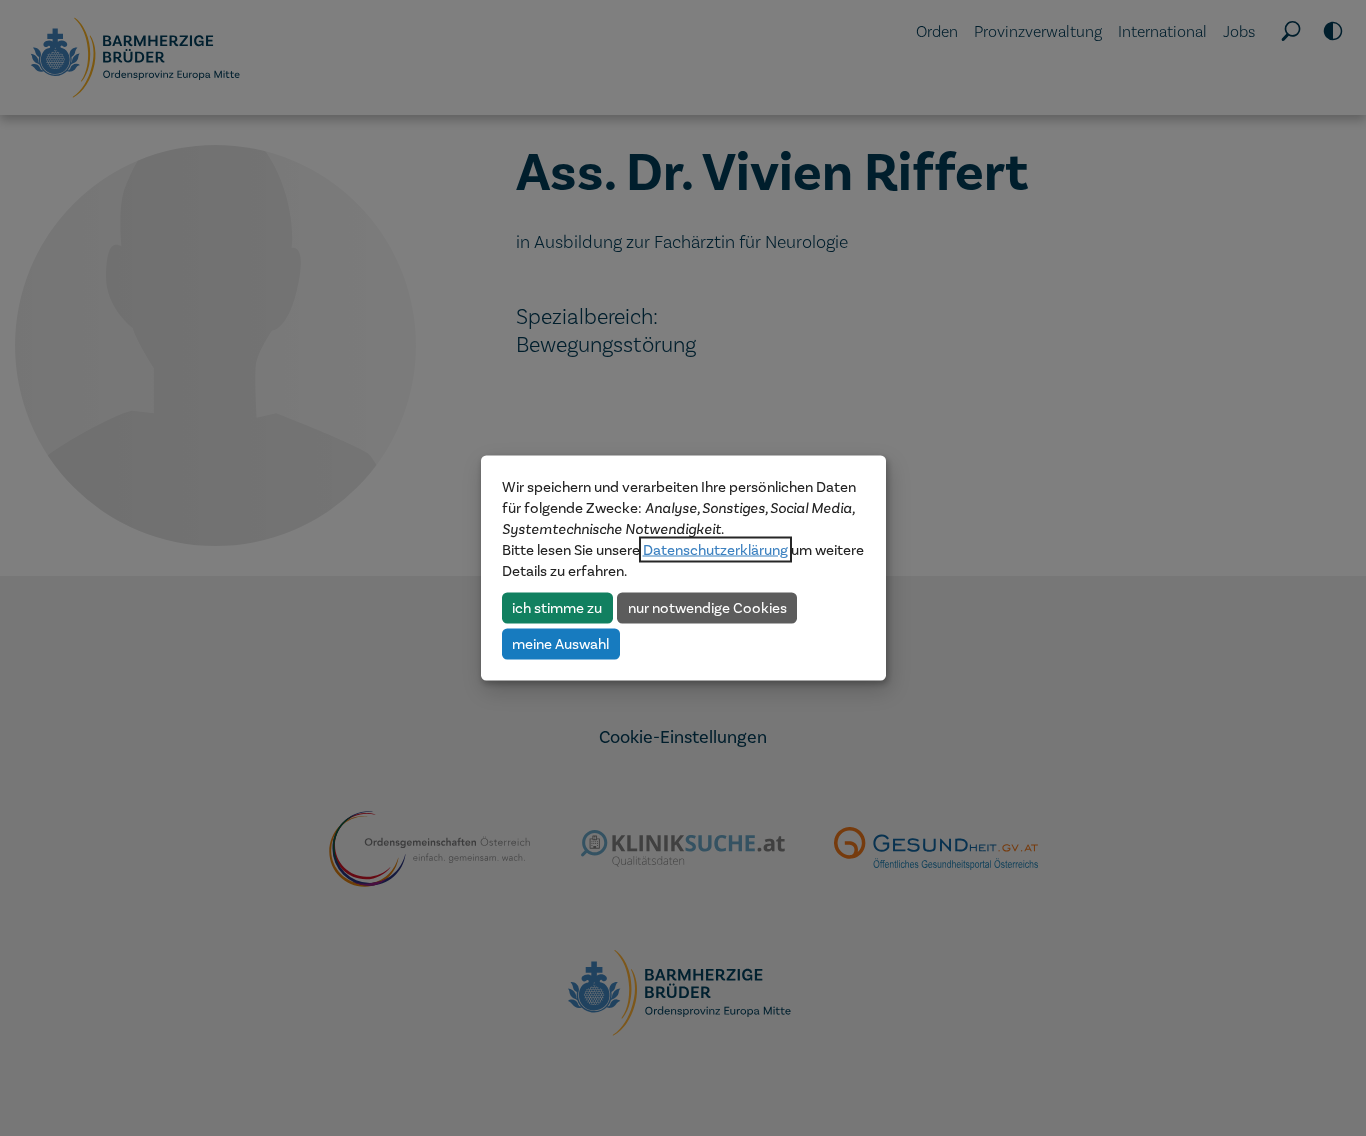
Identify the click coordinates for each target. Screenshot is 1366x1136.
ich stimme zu (557, 607)
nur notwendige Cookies (707, 607)
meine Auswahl (560, 643)
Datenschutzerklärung (715, 550)
